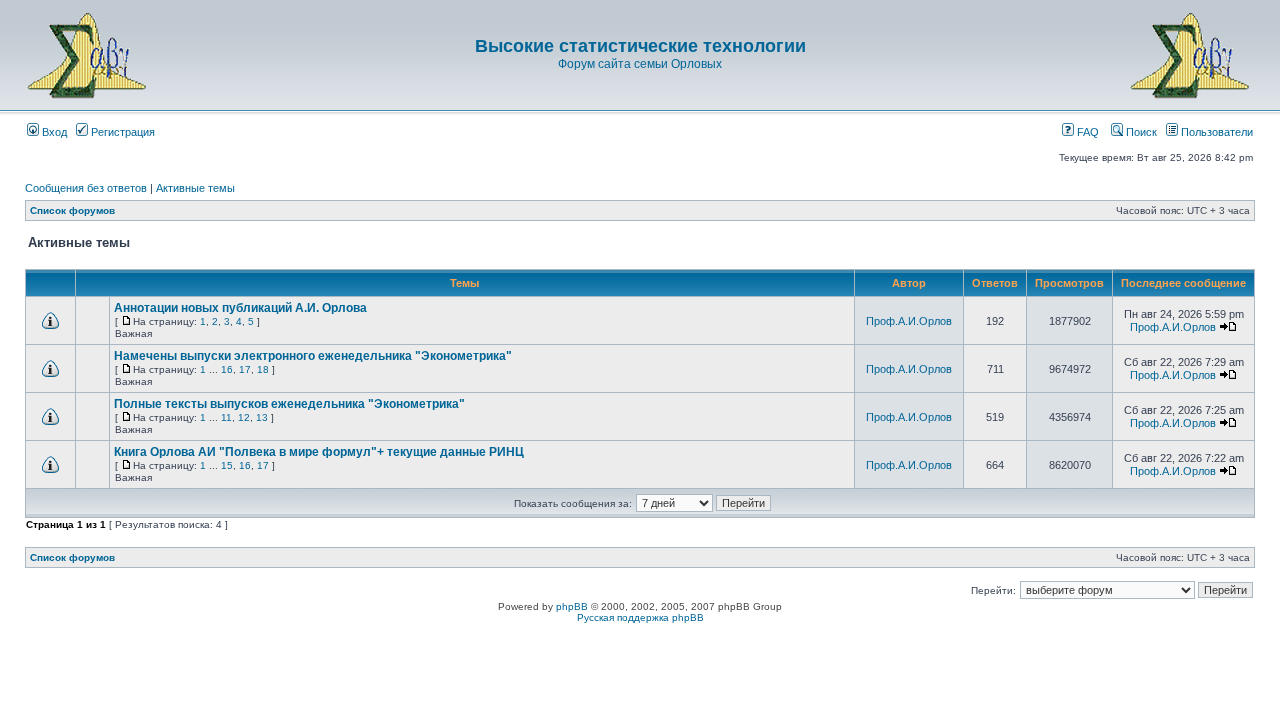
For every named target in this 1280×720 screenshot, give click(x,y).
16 (227, 369)
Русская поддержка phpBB (640, 617)
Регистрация (121, 132)
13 (262, 417)
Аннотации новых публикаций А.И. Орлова (240, 308)
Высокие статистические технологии (640, 46)
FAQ (1086, 132)
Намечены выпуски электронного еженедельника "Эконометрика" (313, 356)
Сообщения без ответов (86, 188)
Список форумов (72, 210)
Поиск (1140, 132)
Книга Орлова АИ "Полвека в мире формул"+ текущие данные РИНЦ (319, 452)
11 (226, 417)
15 (227, 465)
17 (245, 369)
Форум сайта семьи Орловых (640, 64)
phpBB (572, 606)
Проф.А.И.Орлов (909, 321)
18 (263, 369)
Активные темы (195, 188)
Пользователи (1215, 132)
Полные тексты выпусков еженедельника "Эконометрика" (289, 404)
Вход (53, 132)
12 (244, 417)
